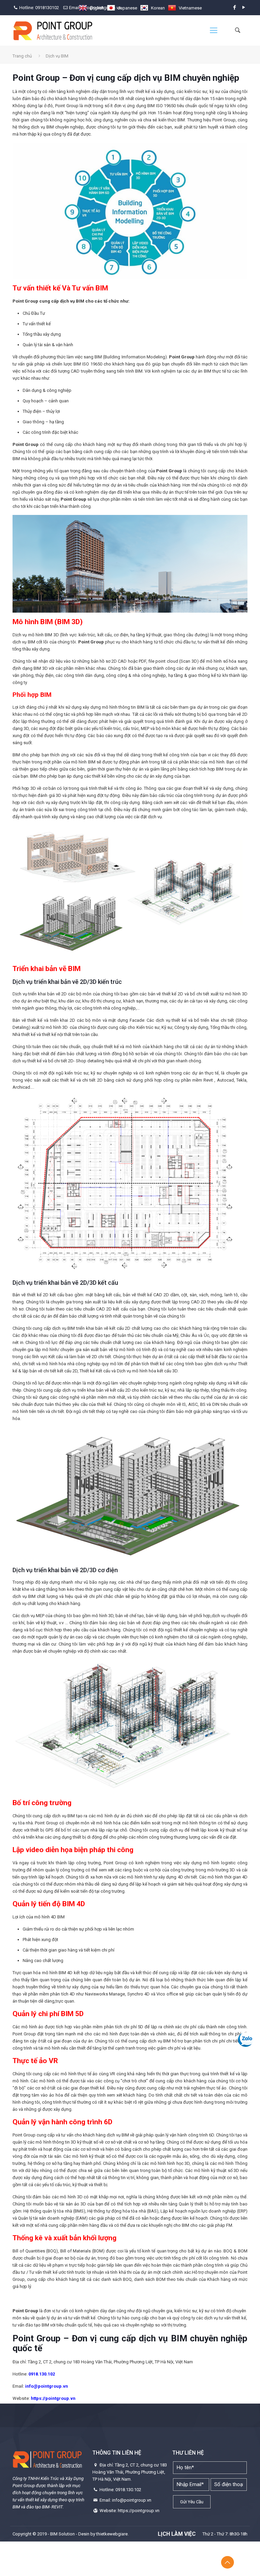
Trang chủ (22, 56)
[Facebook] (235, 7)
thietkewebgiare (112, 2534)
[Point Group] (53, 30)
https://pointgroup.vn (53, 2398)
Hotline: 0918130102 (39, 8)
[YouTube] (244, 7)
